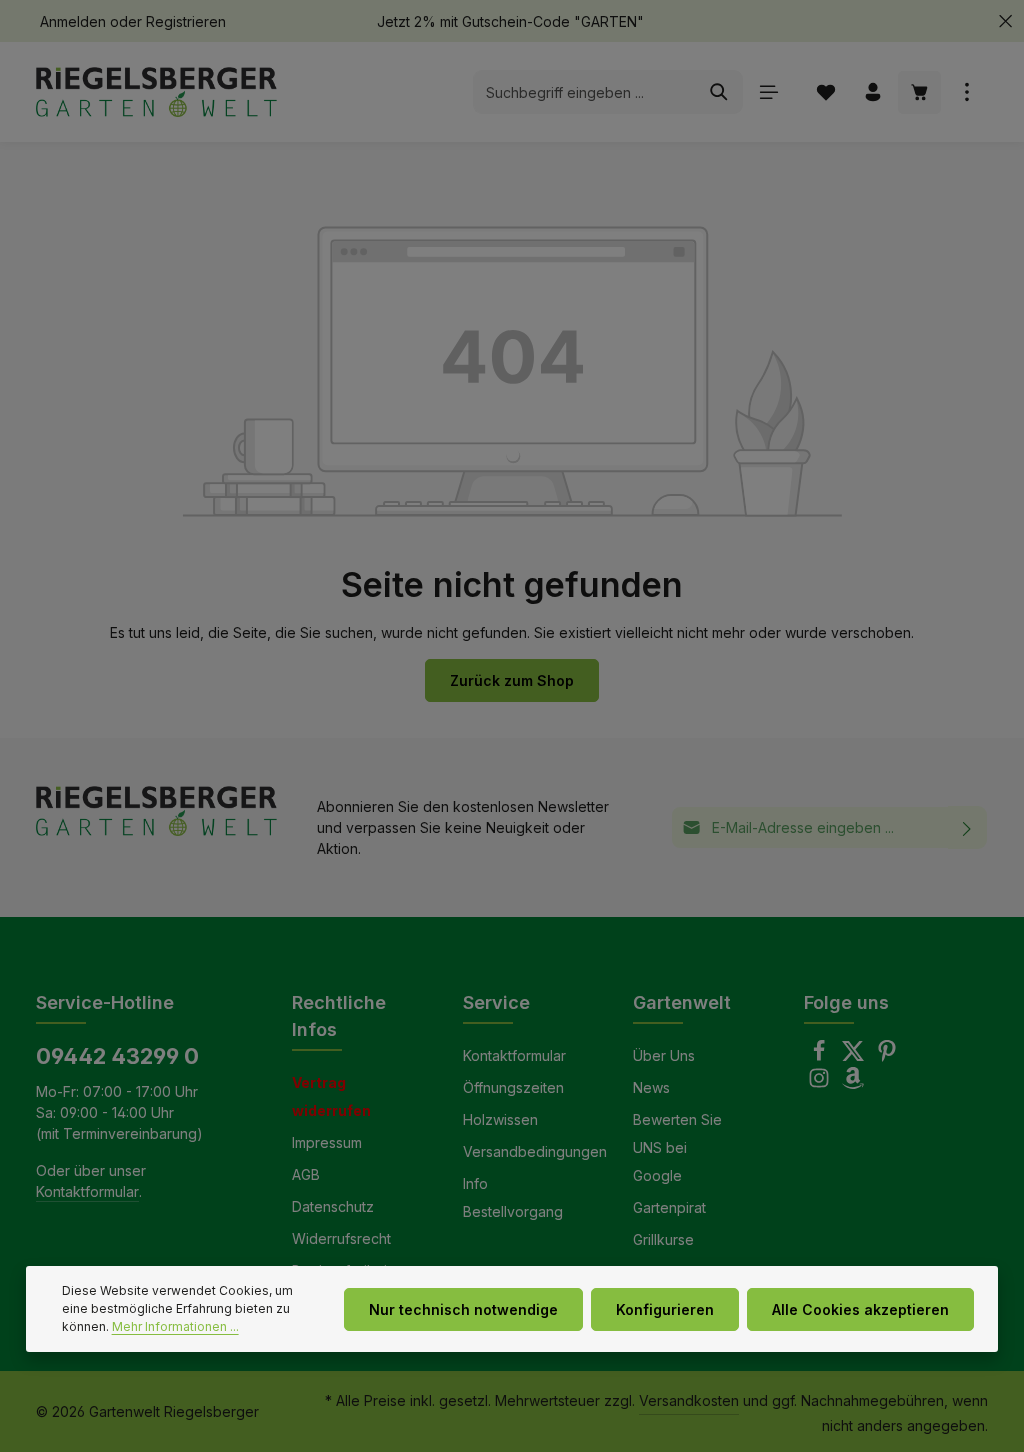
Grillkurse (663, 1239)
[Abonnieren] (967, 827)
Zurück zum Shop (512, 680)
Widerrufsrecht (341, 1238)
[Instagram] (821, 1083)
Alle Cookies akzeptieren (860, 1309)
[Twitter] (855, 1056)
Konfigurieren (665, 1309)
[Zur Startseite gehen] (156, 92)
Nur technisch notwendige (463, 1309)
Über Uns (664, 1055)
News (651, 1087)
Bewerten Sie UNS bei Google (677, 1147)
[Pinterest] (887, 1056)
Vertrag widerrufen (331, 1096)
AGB (306, 1174)
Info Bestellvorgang (513, 1197)
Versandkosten (689, 1400)
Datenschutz (333, 1206)
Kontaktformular (87, 1191)
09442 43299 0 (117, 1056)
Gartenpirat (669, 1207)
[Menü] (768, 92)
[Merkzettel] (825, 92)
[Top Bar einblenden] (966, 92)
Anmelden (73, 21)
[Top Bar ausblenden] (1005, 21)
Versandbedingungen (535, 1151)
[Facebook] (821, 1056)
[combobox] (585, 92)
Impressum (327, 1142)
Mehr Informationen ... (175, 1326)
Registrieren (186, 21)
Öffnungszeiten (513, 1087)
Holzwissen (500, 1119)
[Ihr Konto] (872, 92)
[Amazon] (853, 1083)
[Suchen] (719, 92)
